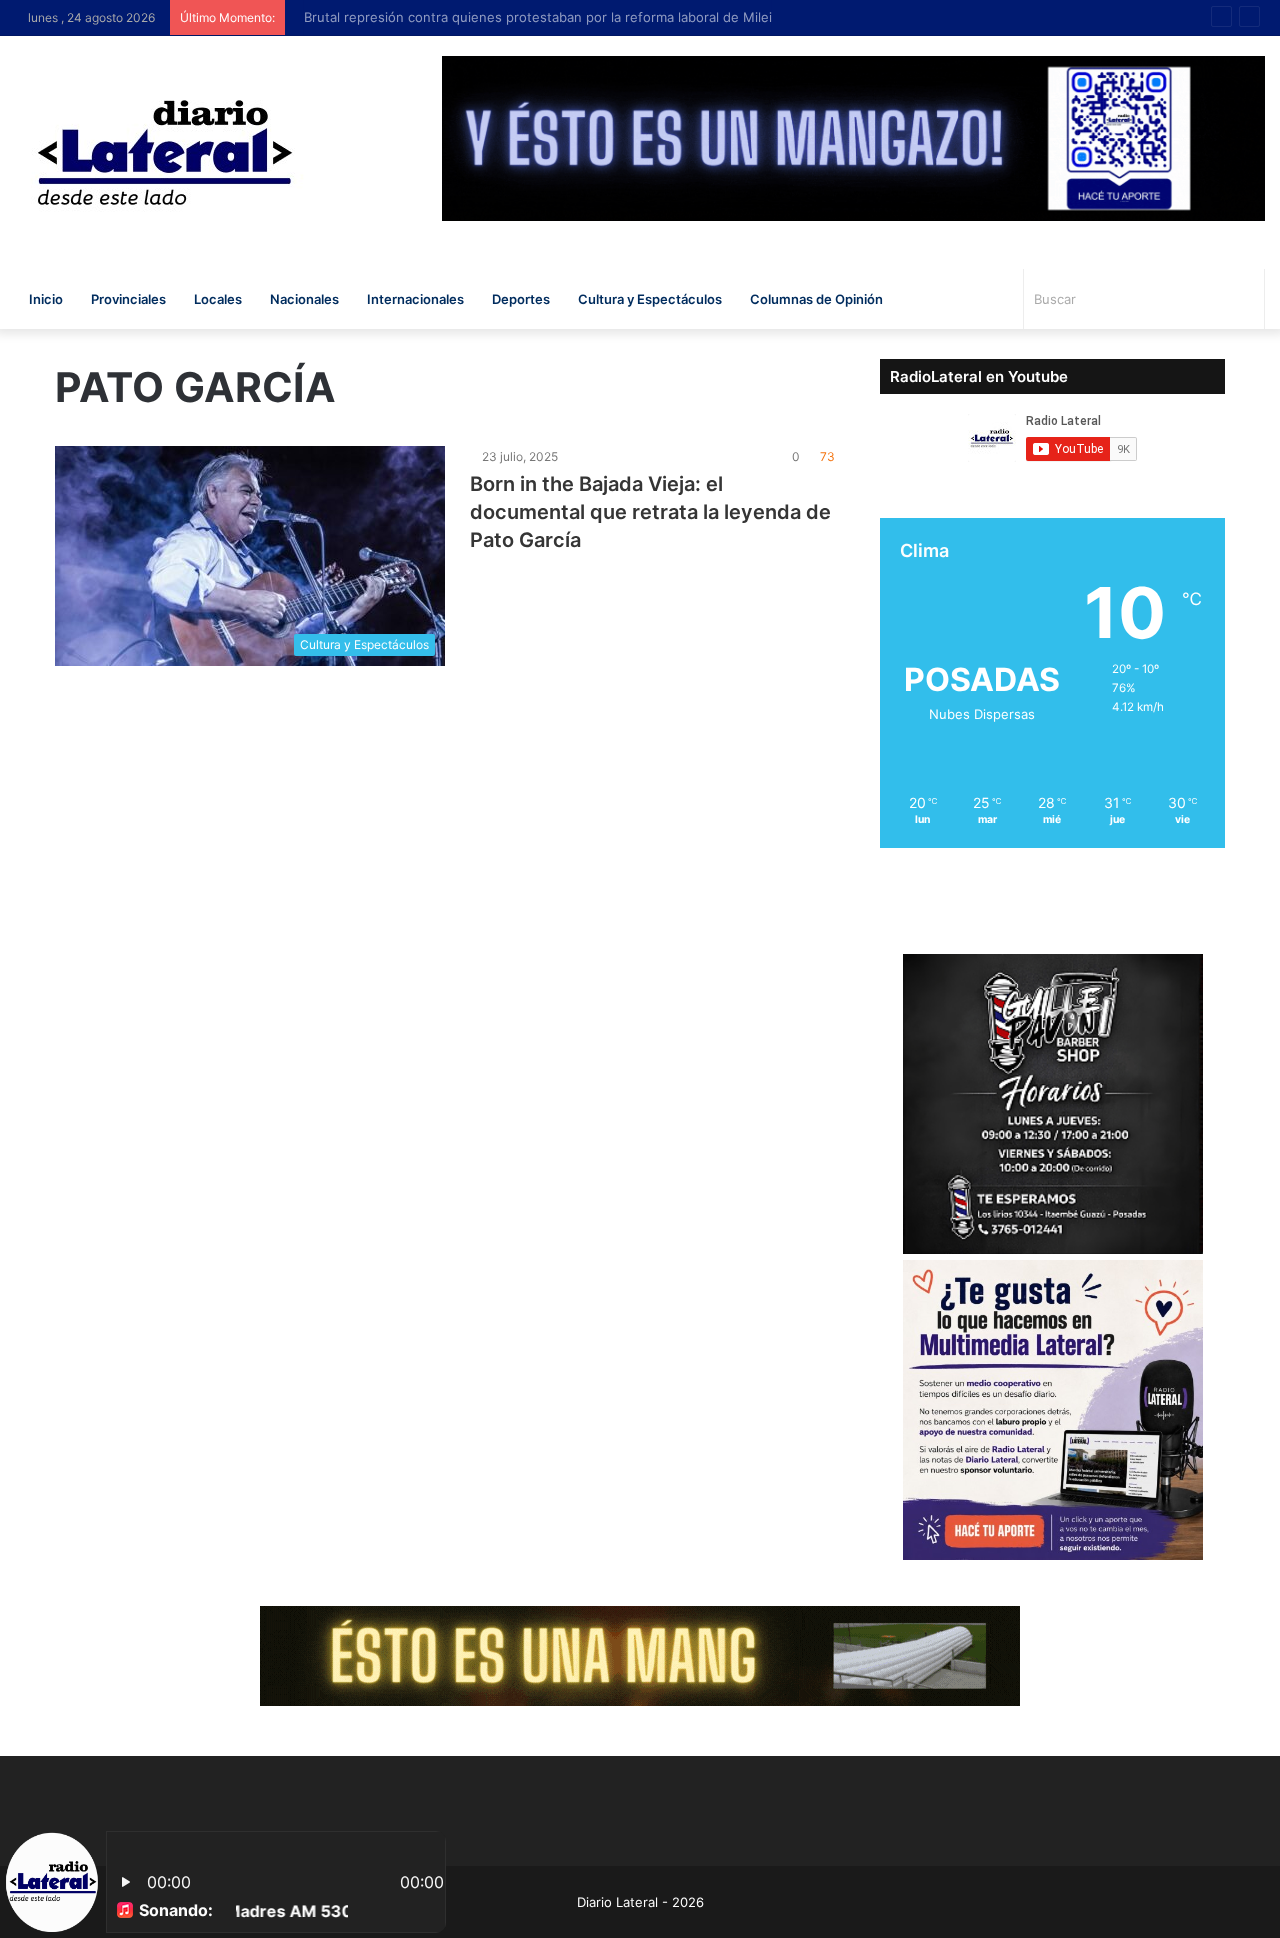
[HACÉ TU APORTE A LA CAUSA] (640, 1654)
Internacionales (415, 299)
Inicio (46, 299)
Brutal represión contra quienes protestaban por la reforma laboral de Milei (529, 17)
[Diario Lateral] (165, 152)
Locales (218, 299)
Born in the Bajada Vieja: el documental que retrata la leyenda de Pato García (650, 512)
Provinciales (128, 299)
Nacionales (304, 299)
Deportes (521, 299)
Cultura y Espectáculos (650, 299)
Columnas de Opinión (816, 299)
